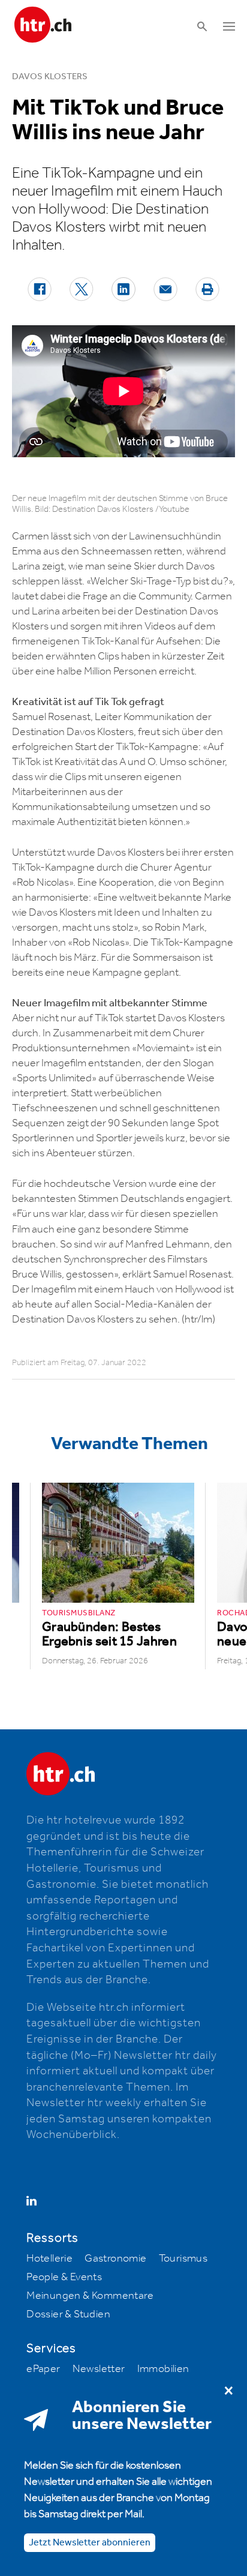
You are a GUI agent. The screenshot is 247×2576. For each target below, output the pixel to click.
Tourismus (183, 2259)
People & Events (64, 2277)
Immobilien (163, 2369)
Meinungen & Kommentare (90, 2296)
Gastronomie (115, 2259)
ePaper (43, 2369)
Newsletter (99, 2369)
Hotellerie (49, 2259)
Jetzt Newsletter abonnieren (90, 2543)
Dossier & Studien (68, 2314)
